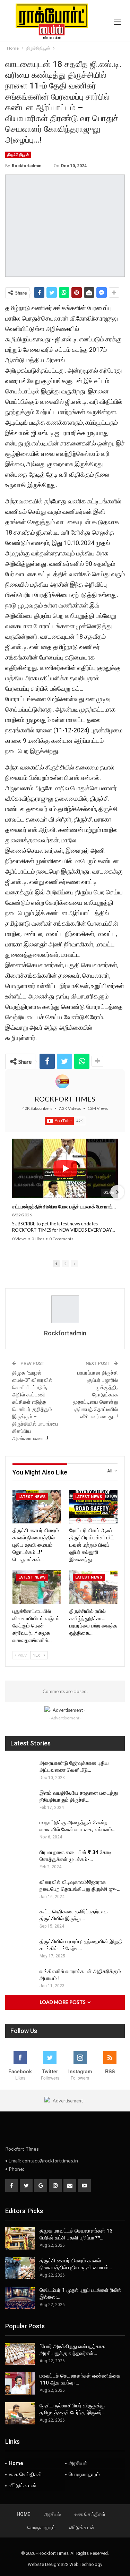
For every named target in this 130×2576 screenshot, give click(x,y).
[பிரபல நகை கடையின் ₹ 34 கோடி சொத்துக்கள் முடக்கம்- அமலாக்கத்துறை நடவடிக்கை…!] (20, 1860)
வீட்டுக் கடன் (23, 2485)
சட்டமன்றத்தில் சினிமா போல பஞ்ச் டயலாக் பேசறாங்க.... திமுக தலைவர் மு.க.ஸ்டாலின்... (65, 1206)
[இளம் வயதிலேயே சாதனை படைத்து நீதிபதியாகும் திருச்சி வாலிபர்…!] (20, 1801)
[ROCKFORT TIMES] (62, 1081)
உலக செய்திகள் (25, 2474)
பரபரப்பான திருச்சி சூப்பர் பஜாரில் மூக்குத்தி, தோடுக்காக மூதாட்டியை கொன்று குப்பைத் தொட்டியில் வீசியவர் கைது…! (95, 1395)
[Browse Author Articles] (65, 1309)
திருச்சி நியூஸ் (18, 155)
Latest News (32, 1497)
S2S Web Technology (81, 2564)
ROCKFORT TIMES (65, 1099)
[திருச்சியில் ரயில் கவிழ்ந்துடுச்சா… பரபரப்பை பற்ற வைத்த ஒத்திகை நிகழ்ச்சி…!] (94, 1587)
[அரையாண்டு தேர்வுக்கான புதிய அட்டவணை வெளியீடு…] (20, 1771)
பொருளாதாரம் (84, 2474)
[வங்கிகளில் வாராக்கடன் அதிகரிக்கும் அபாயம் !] (20, 1979)
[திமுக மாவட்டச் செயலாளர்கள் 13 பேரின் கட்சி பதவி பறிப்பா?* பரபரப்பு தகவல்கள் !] (20, 2238)
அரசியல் (78, 2463)
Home (16, 2463)
